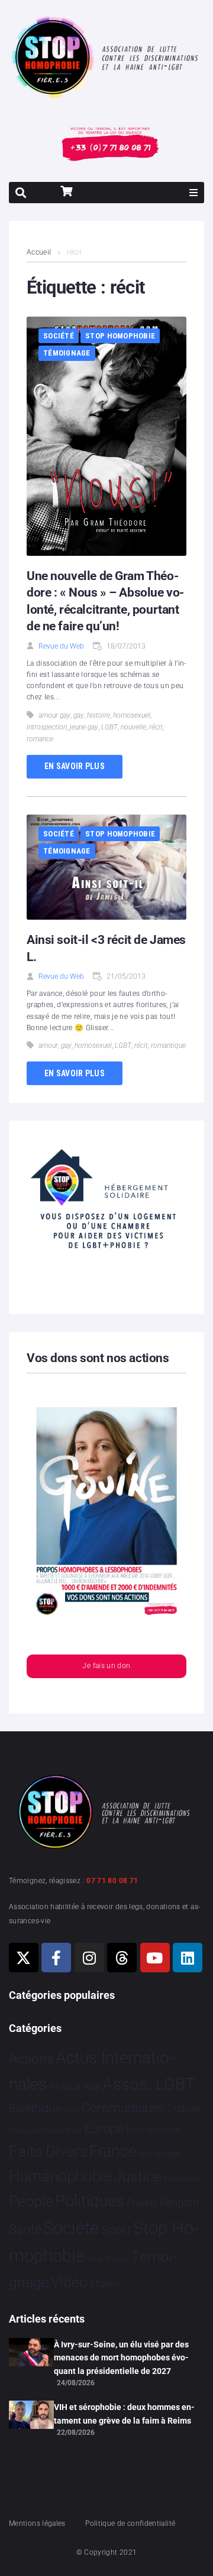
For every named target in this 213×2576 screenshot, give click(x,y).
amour (48, 1046)
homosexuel (132, 715)
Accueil (39, 252)
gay (79, 715)
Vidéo (69, 2282)
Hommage (159, 2154)
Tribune (117, 2259)
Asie (92, 2087)
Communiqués (123, 2108)
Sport (116, 2230)
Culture (184, 2108)
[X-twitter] (24, 1958)
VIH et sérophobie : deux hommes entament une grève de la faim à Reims (124, 2414)
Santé (25, 2229)
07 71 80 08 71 (112, 1881)
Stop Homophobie (120, 336)
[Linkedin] (188, 1958)
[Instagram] (89, 1958)
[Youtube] (155, 1958)
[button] (193, 193)
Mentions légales (37, 2523)
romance (40, 739)
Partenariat (182, 2179)
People (31, 2201)
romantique (168, 1046)
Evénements (153, 2129)
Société (59, 336)
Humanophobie (60, 2176)
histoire (99, 715)
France (113, 2151)
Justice (138, 2176)
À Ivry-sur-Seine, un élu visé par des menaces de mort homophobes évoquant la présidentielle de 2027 (121, 2358)
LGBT (109, 727)
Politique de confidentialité (130, 2523)
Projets (142, 2203)
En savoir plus (75, 766)
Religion (179, 2203)
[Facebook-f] (56, 1958)
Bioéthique (35, 2109)
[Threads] (122, 1958)
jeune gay (84, 727)
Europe (104, 2129)
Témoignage (67, 353)
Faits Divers (48, 2151)
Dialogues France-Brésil (46, 2131)
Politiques (90, 2201)
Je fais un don (106, 1666)
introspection (47, 727)
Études (105, 2284)
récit (156, 727)
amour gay (54, 715)
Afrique (64, 2086)
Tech (95, 2259)
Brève (71, 2110)
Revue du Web (61, 646)
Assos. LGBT (149, 2084)
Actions (31, 2059)
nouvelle (133, 727)
